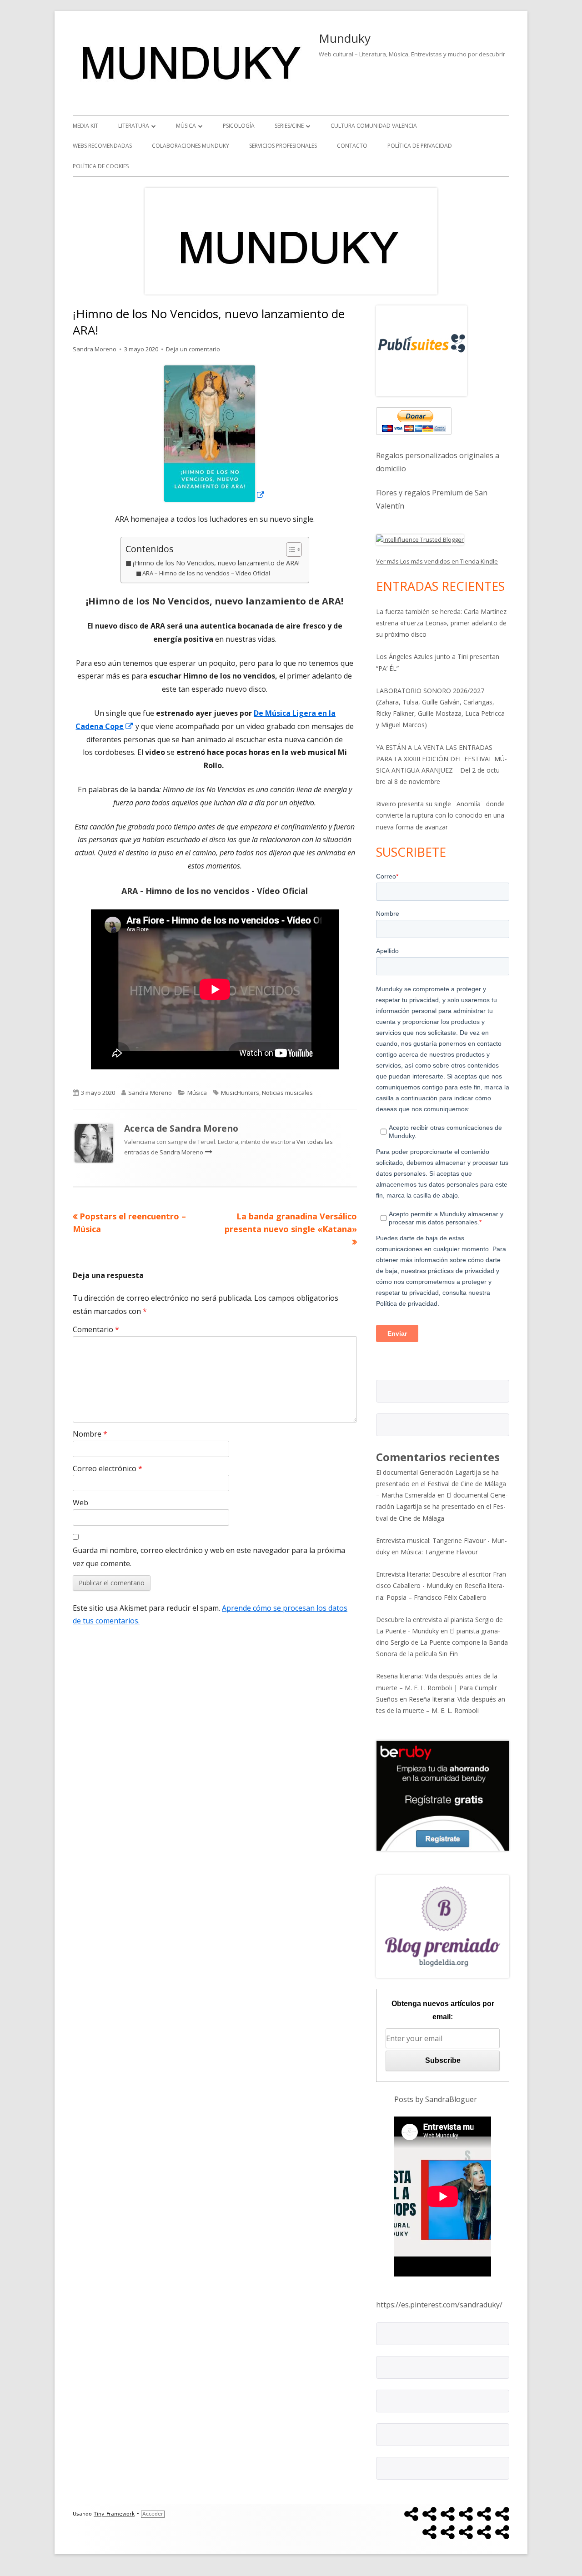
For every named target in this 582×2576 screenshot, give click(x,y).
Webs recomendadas (102, 146)
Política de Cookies (101, 166)
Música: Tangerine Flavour (439, 1552)
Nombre (90, 1434)
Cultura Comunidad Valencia (374, 126)
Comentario (96, 1329)
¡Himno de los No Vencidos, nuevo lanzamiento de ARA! (216, 563)
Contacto (352, 146)
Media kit (85, 126)
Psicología (239, 126)
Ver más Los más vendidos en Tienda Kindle (437, 561)
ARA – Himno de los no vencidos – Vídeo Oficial (206, 573)
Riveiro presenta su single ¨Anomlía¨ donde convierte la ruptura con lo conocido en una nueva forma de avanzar (440, 815)
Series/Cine (289, 126)
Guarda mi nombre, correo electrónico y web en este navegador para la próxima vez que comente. (209, 1557)
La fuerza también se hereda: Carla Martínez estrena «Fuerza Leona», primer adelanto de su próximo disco (441, 623)
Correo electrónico (108, 1468)
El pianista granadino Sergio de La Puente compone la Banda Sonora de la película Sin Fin (442, 1642)
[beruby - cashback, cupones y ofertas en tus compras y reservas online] (443, 1795)
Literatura (134, 126)
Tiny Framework (114, 2514)
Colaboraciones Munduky (191, 146)
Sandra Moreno (95, 349)
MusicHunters (240, 1093)
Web (80, 1503)
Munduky (345, 38)
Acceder (153, 2514)
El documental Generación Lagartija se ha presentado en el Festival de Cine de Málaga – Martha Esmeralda (441, 1484)
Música (186, 126)
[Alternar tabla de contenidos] (289, 549)
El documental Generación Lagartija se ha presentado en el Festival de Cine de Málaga (442, 1506)
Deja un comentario (193, 349)
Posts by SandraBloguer (436, 2099)
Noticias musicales (287, 1093)
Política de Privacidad (420, 146)
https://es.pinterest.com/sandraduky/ (439, 2305)
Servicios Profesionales (283, 146)
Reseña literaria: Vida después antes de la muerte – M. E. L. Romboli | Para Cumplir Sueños (437, 1687)
